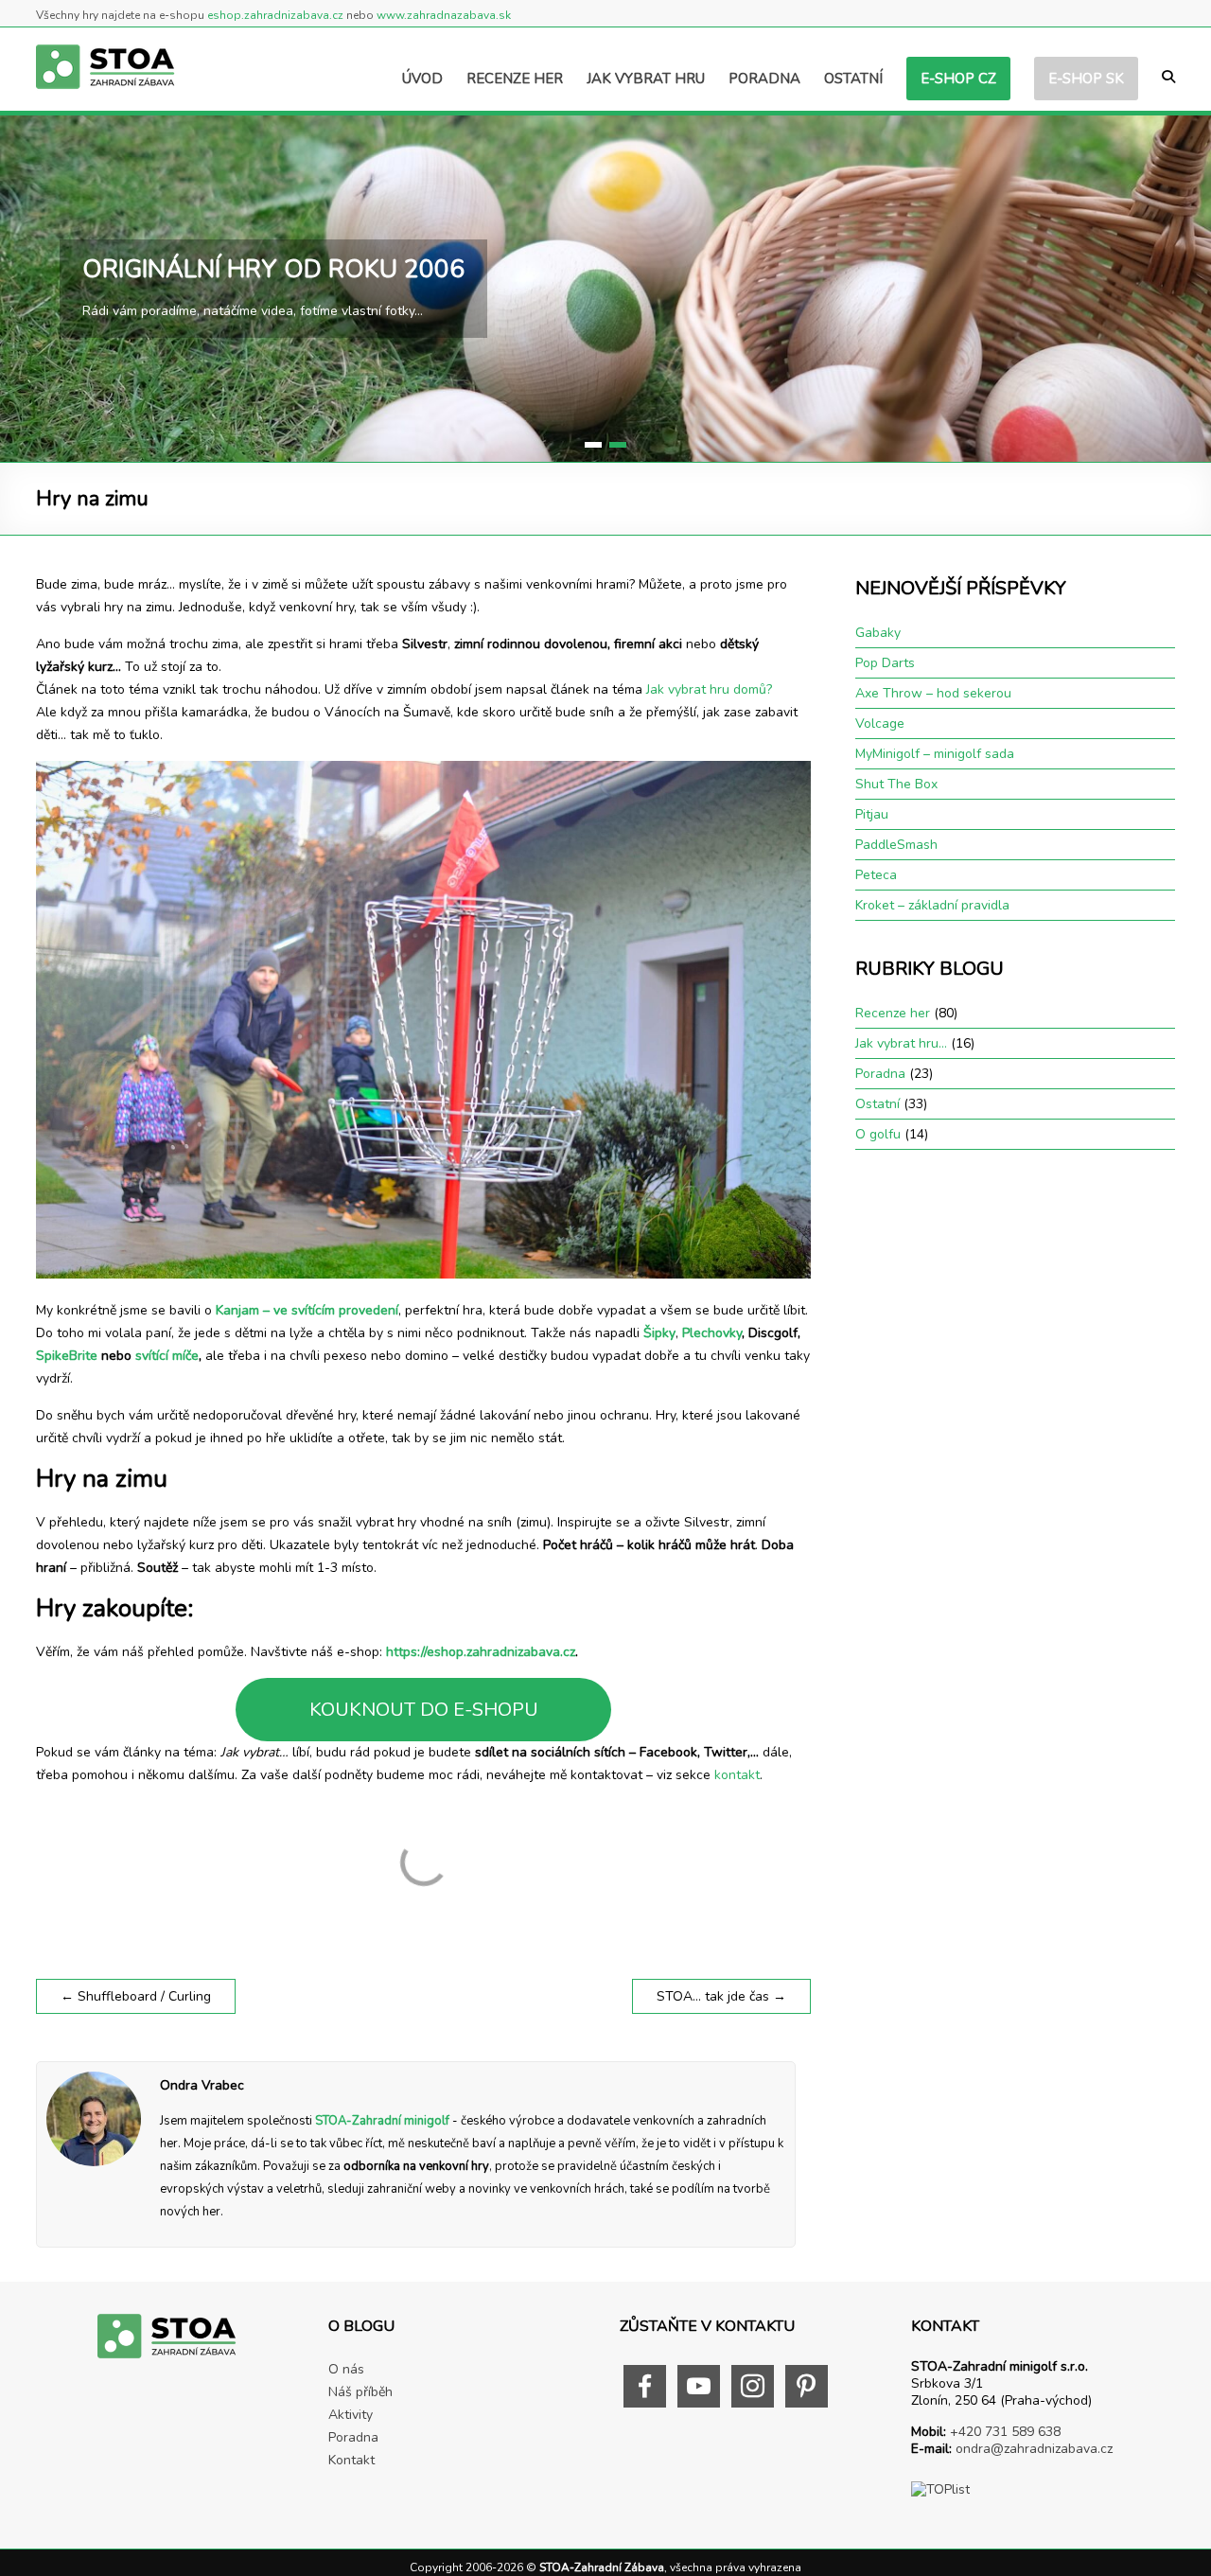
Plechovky (712, 1333)
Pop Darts (885, 663)
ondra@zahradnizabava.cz (1034, 2449)
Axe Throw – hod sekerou (933, 693)
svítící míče (167, 1356)
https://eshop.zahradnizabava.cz (481, 1652)
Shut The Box (896, 784)
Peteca (876, 875)
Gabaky (878, 633)
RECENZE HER (515, 79)
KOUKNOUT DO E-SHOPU (424, 1710)
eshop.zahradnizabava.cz (275, 15)
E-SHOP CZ (958, 79)
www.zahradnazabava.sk (444, 15)
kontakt (737, 1775)
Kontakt (351, 2460)
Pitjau (872, 814)
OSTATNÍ (853, 79)
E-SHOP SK (1086, 79)
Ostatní (878, 1104)
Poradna (880, 1074)
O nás (346, 2369)
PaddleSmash (896, 845)
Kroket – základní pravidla (932, 905)
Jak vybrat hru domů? (709, 689)
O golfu (878, 1134)
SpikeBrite (67, 1356)
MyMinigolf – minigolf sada (935, 754)
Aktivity (351, 2415)
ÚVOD (422, 79)
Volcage (880, 723)
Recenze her (893, 1013)
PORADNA (764, 79)
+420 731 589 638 (1005, 2432)
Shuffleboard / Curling (136, 1996)
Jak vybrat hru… (901, 1043)
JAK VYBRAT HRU (646, 79)
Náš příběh (360, 2392)
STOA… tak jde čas (721, 1996)
